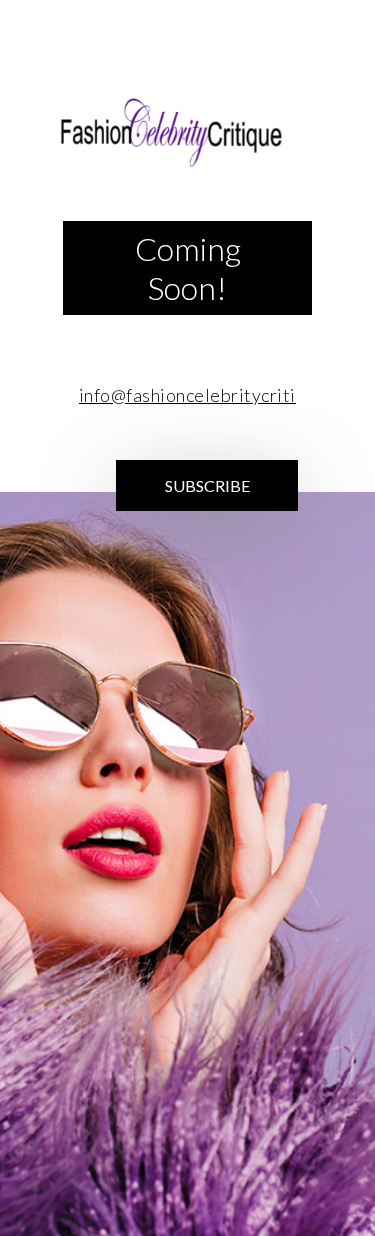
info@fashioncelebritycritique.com (221, 395)
